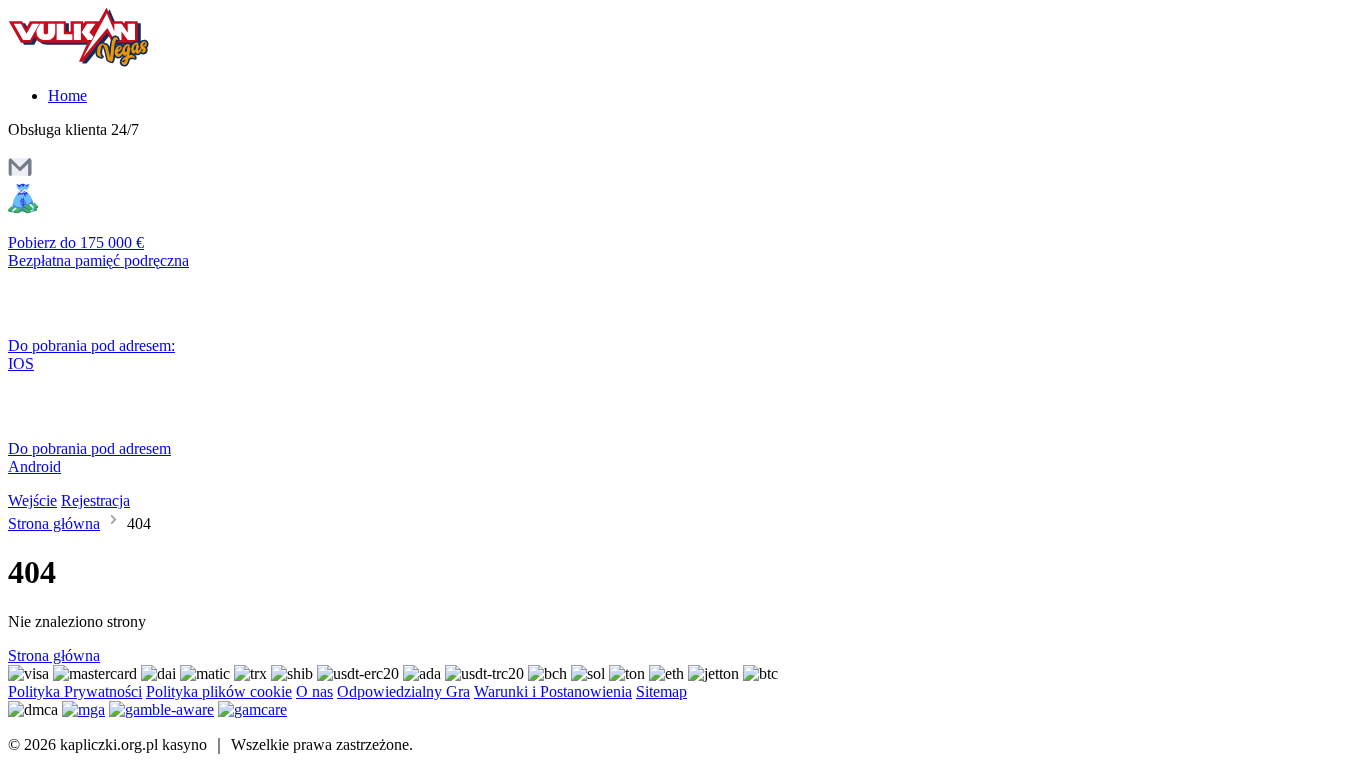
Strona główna (54, 523)
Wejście (32, 500)
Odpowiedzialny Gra (403, 691)
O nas (314, 691)
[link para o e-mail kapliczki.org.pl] (20, 173)
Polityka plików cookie (219, 691)
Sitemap (661, 691)
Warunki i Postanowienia (553, 691)
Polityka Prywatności (75, 691)
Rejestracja (95, 500)
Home (67, 95)
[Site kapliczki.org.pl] (92, 61)
